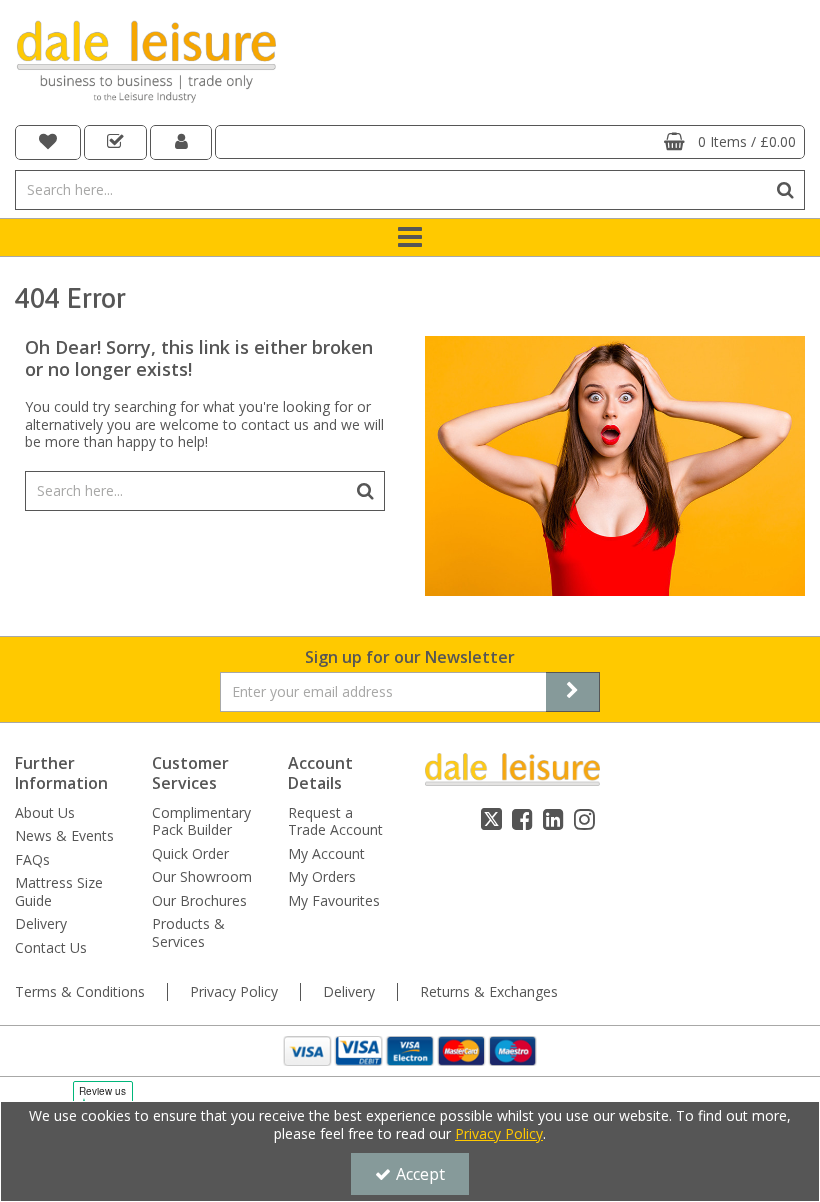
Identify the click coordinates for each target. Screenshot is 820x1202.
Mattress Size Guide (59, 891)
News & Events (64, 836)
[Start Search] (785, 190)
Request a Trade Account (335, 821)
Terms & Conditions (80, 992)
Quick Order (190, 854)
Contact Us (51, 948)
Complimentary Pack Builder (201, 821)
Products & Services (188, 932)
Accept (420, 1174)
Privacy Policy (234, 992)
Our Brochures (199, 901)
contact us (275, 424)
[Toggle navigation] (410, 238)
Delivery (41, 924)
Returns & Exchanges (489, 992)
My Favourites (334, 901)
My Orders (322, 877)
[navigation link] (48, 142)
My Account (326, 854)
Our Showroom (202, 877)
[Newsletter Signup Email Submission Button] (573, 692)
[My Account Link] (181, 142)
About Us (45, 813)
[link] (491, 819)
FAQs (32, 860)
